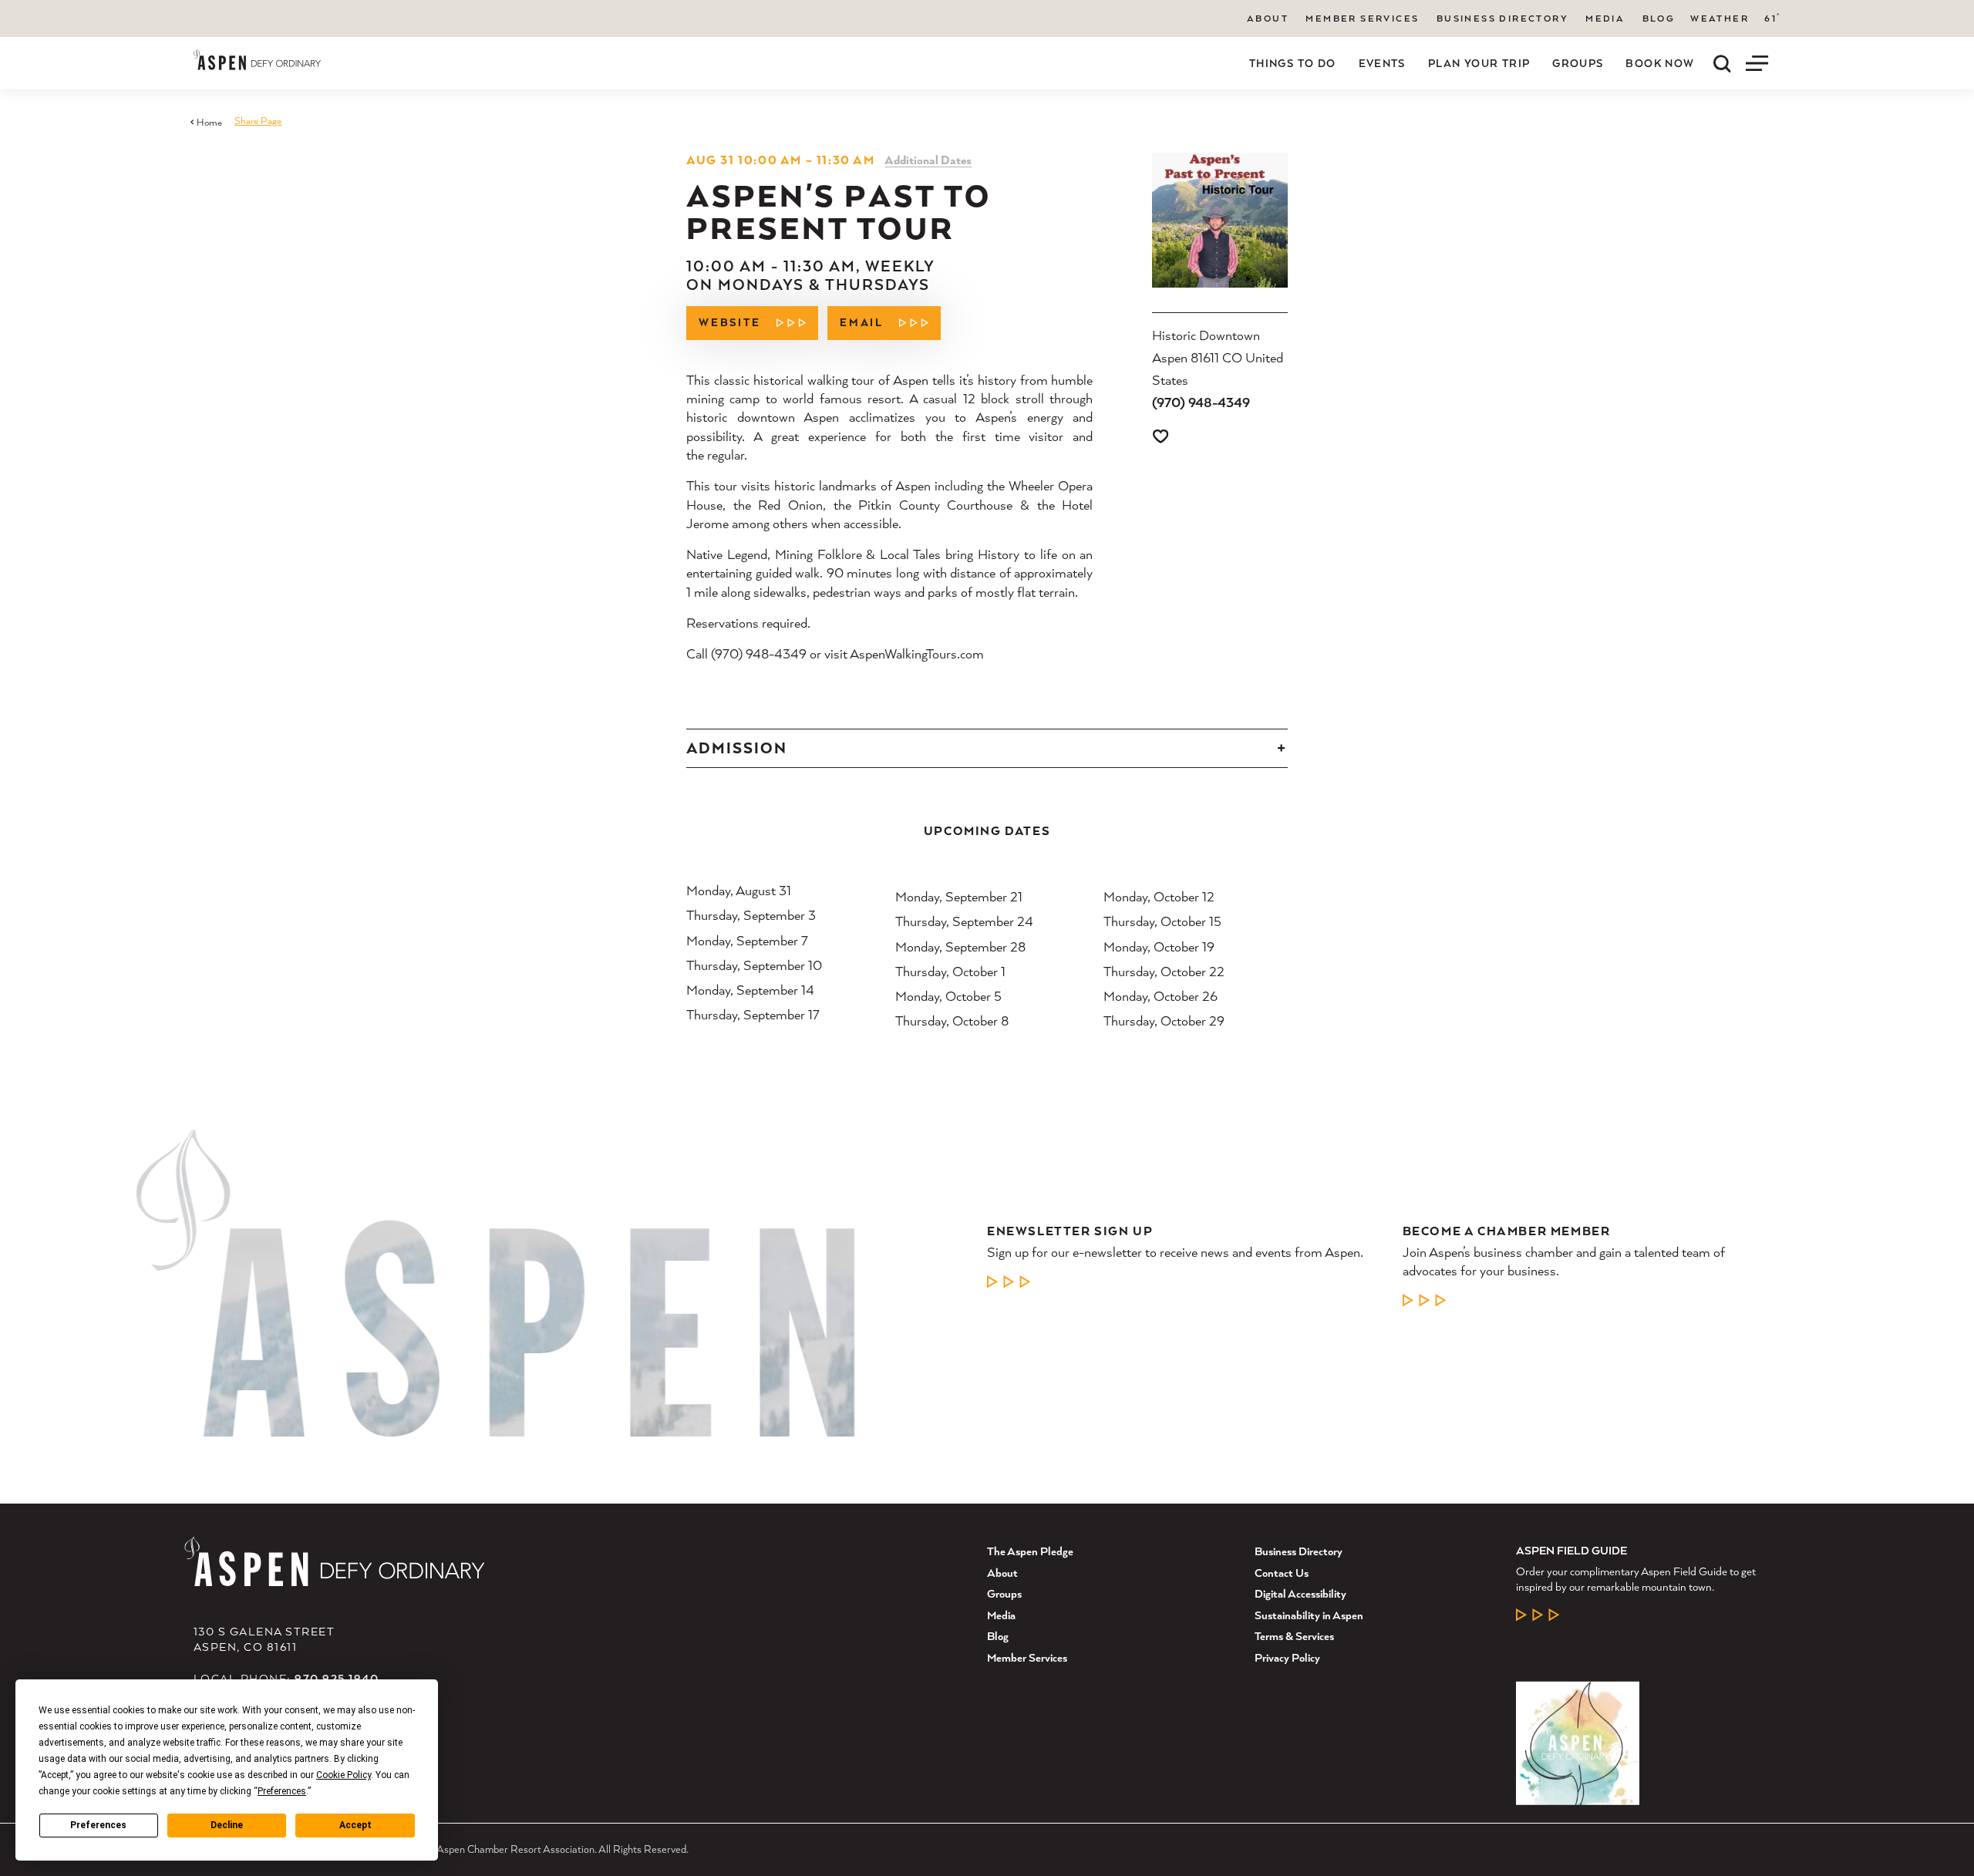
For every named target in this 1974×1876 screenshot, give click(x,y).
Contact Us (1282, 1573)
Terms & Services (1294, 1636)
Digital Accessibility (1300, 1593)
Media (1605, 18)
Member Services (1362, 18)
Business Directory (1502, 18)
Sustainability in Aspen (1309, 1615)
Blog (1659, 18)
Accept (355, 1825)
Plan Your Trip (1479, 63)
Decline (227, 1825)
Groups (1578, 63)
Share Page (258, 121)
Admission (737, 748)
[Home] (257, 60)
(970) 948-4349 (1201, 402)
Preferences (98, 1825)
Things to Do (1293, 63)
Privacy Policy (1287, 1657)
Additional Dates (928, 160)
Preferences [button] (282, 1791)
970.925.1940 (337, 1678)
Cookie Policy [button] (344, 1775)
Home (209, 122)
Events (1382, 63)
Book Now (1660, 63)
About (1268, 18)
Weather (1720, 19)
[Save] (1160, 436)
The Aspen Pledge (1030, 1551)
